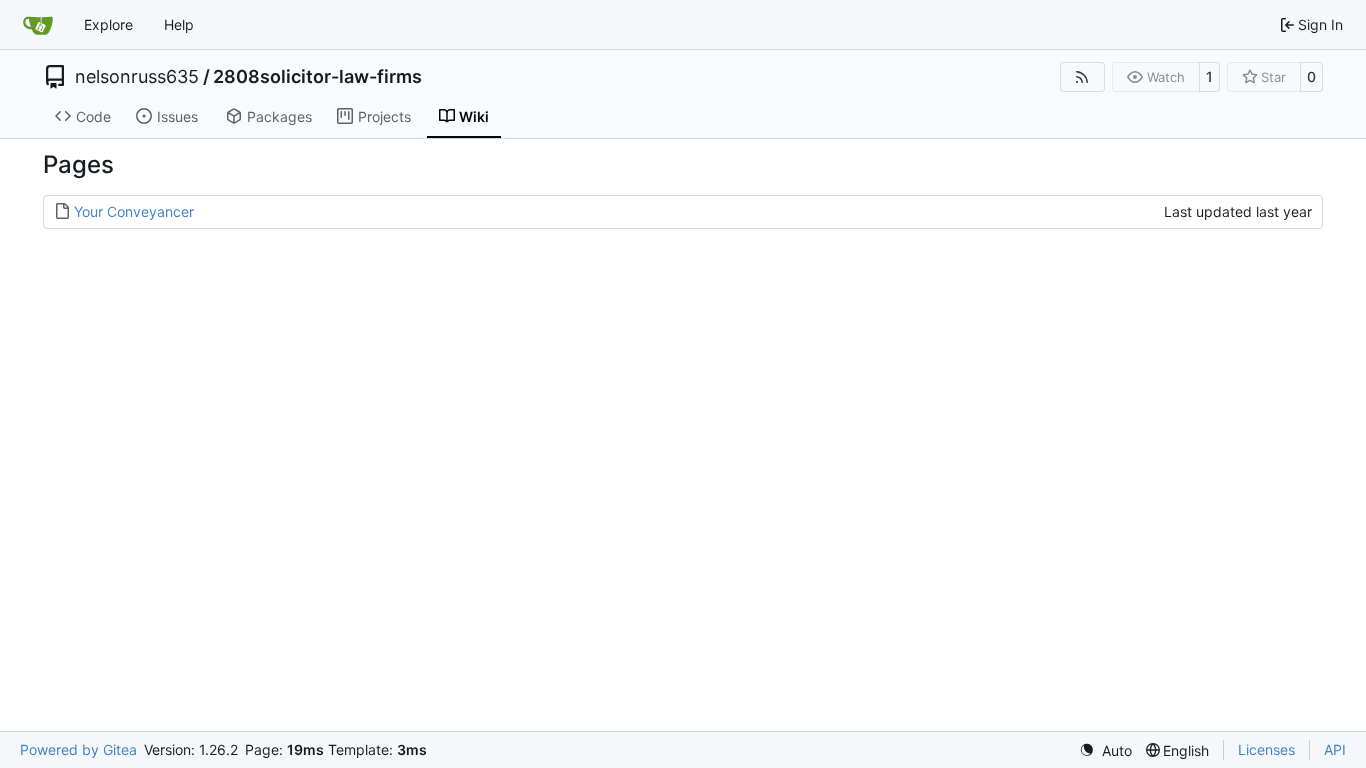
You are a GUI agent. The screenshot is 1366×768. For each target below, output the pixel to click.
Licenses (1266, 749)
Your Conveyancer (134, 211)
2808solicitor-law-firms (317, 77)
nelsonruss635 (137, 77)
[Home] (38, 25)
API (1335, 749)
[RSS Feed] (1083, 77)
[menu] (1105, 750)
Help (179, 24)
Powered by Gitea (78, 749)
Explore (108, 24)
